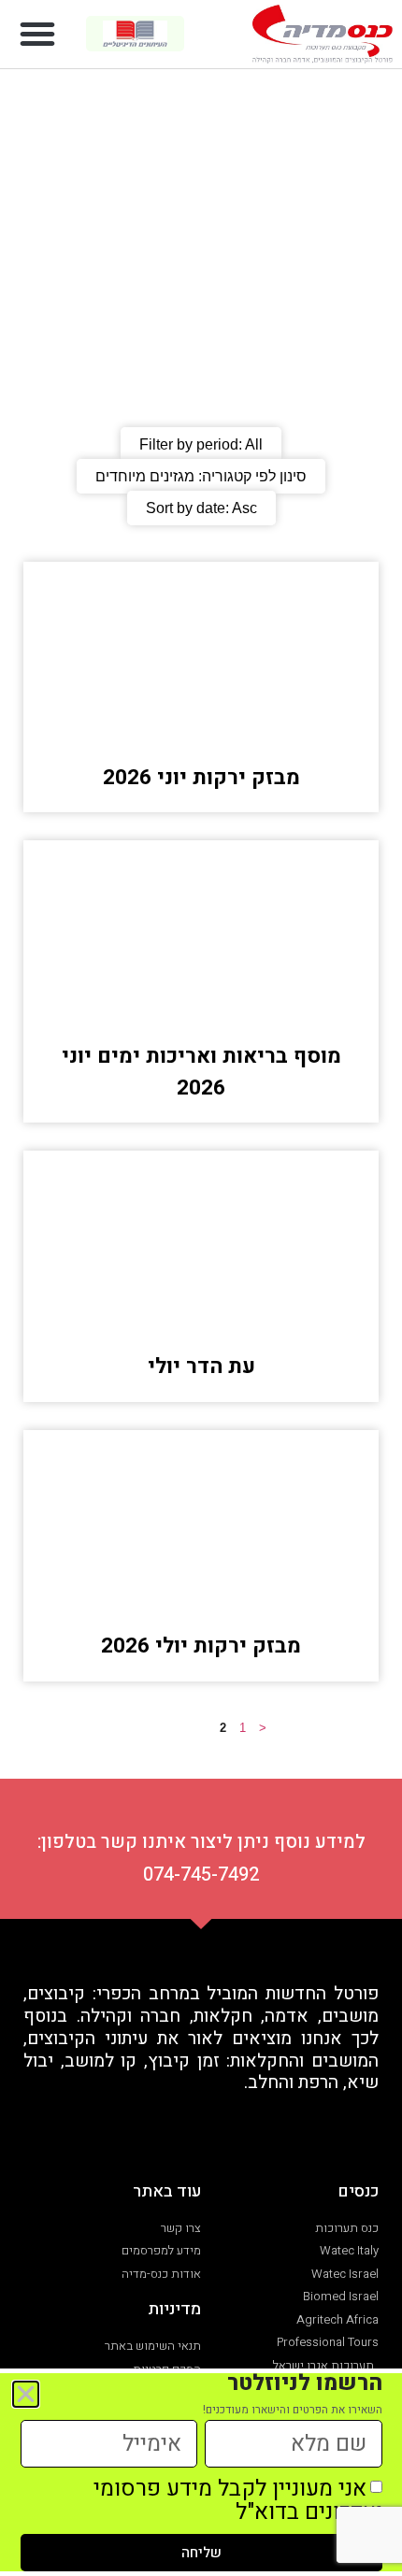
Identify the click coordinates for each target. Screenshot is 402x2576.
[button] (37, 34)
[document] (201, 1288)
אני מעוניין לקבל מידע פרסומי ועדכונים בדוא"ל (238, 2500)
